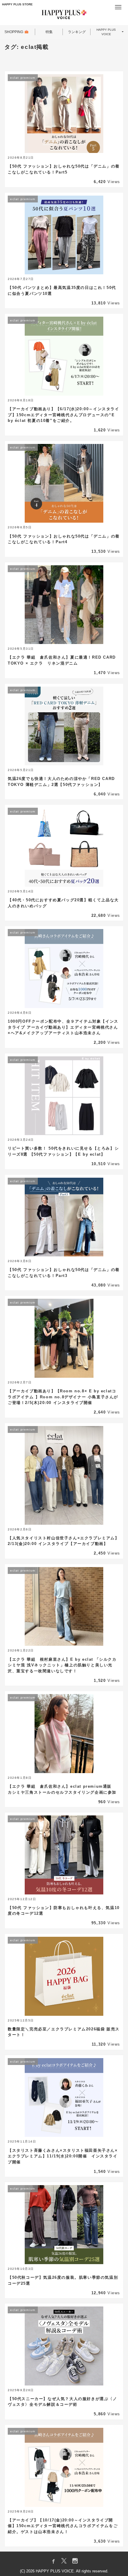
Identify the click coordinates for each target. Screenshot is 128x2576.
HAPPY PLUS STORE (17, 4)
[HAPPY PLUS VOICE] (64, 15)
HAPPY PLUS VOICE (106, 32)
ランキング (77, 32)
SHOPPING (14, 32)
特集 (49, 32)
